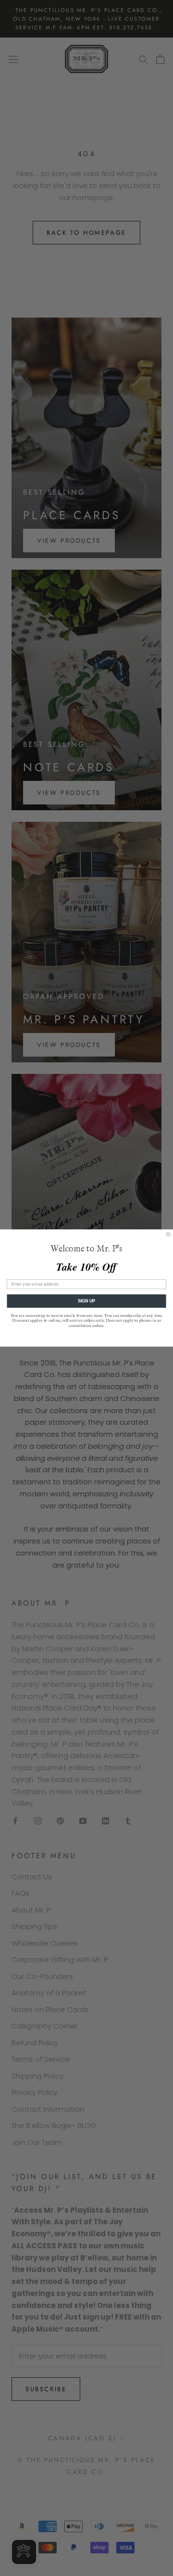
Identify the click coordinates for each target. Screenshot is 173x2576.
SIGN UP (87, 1301)
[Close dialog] (168, 1234)
